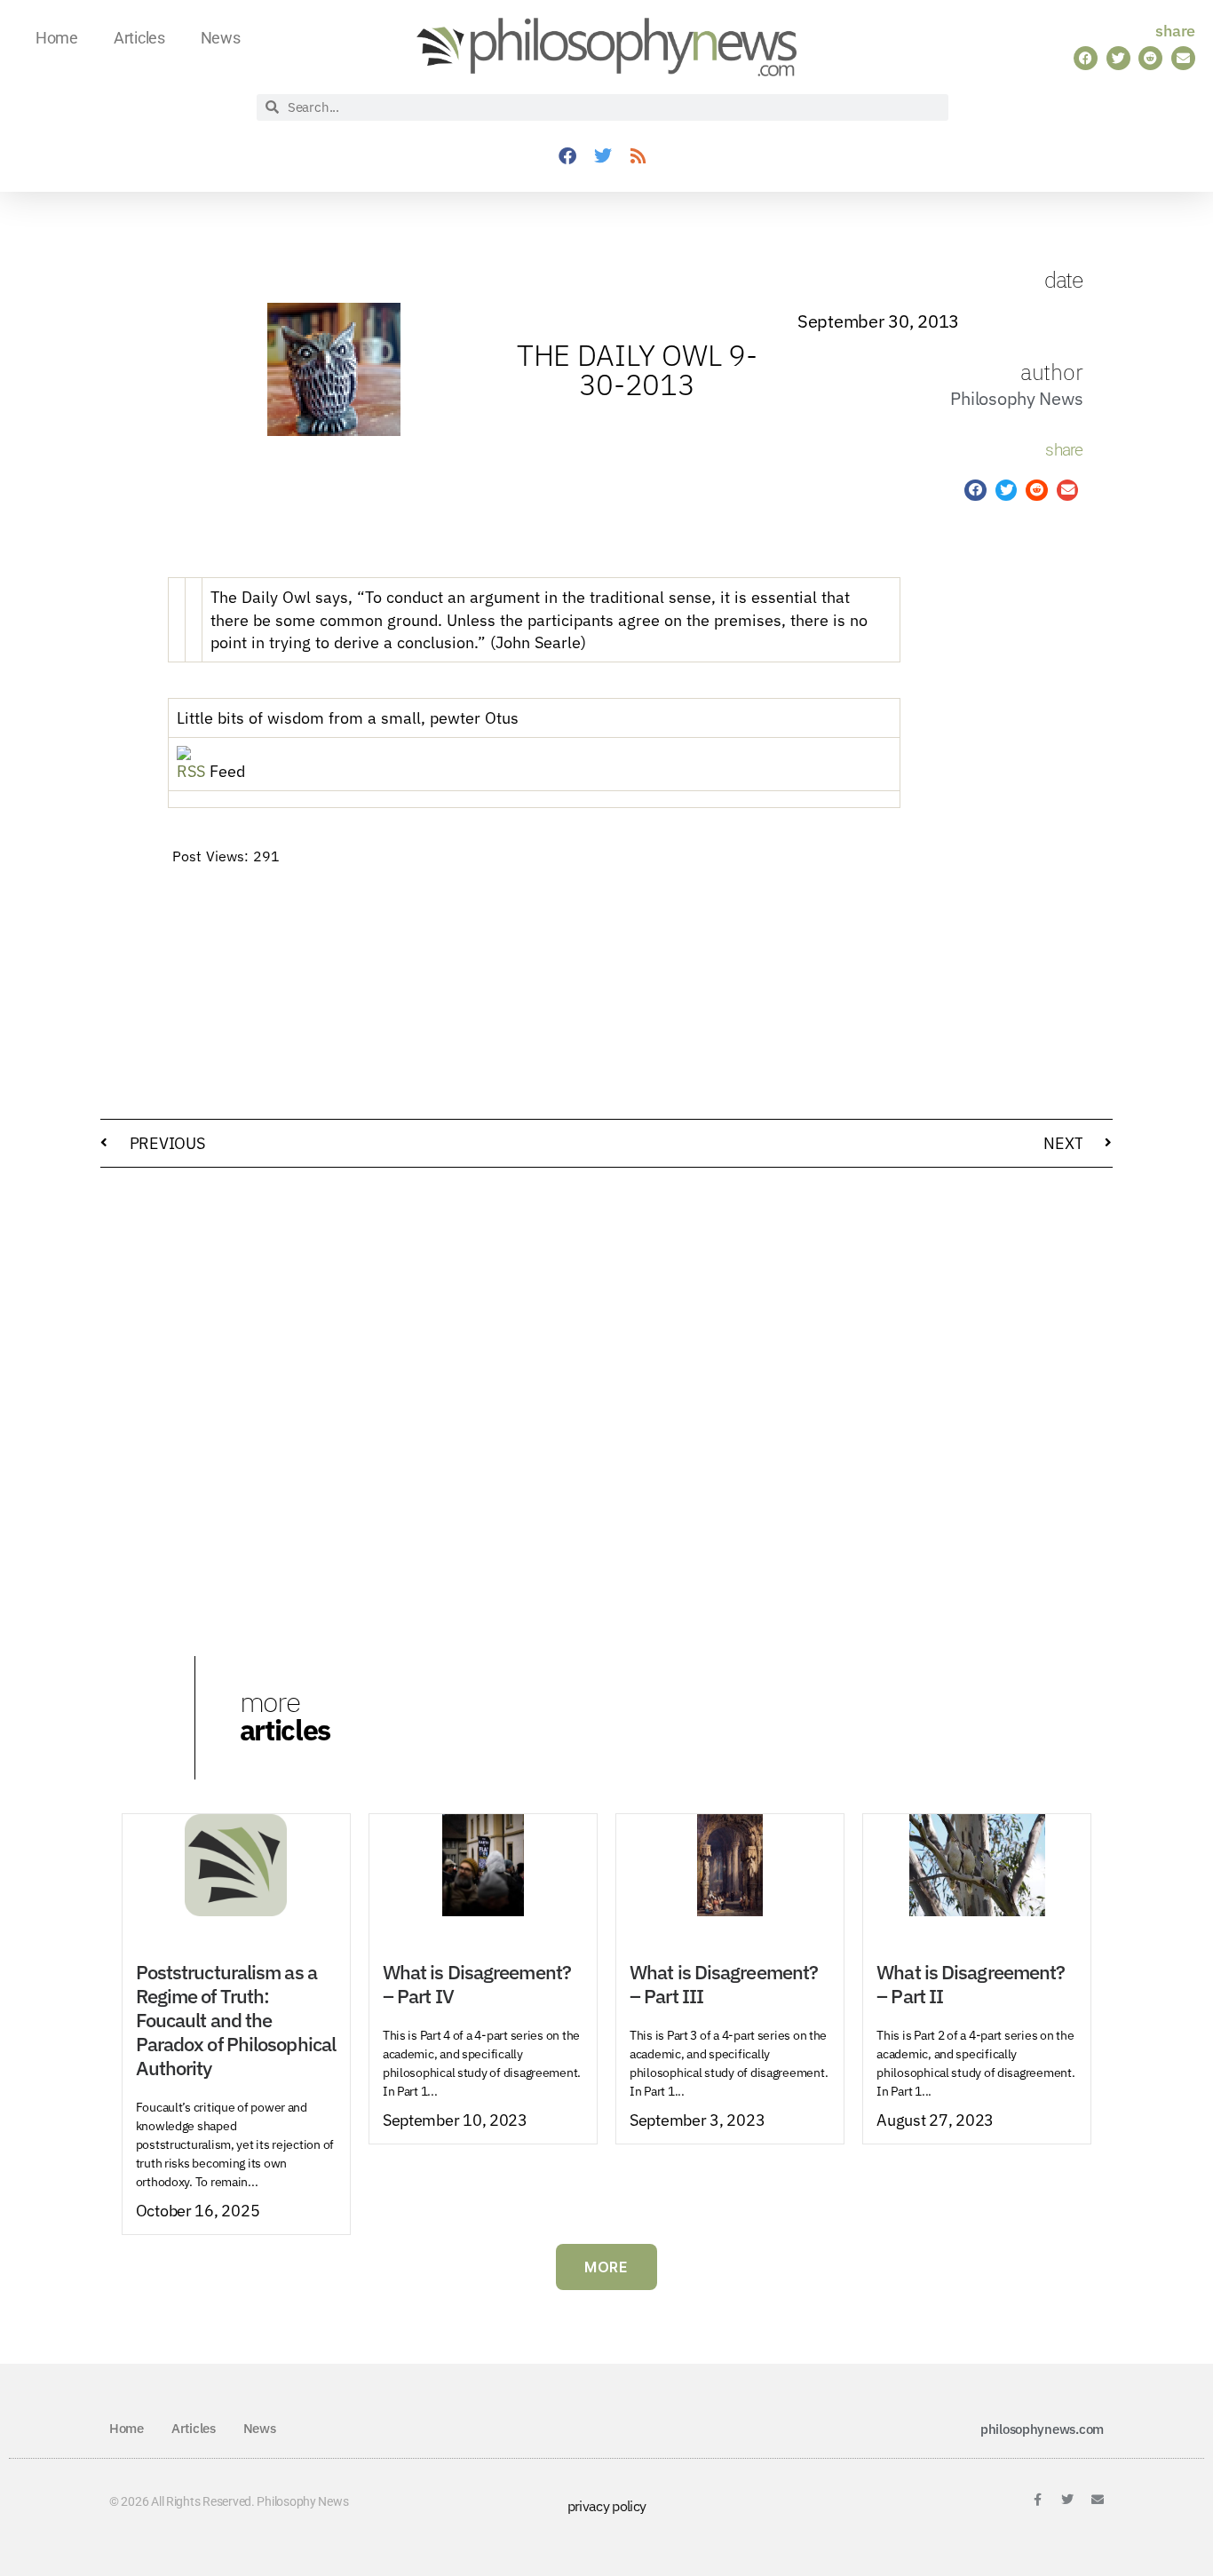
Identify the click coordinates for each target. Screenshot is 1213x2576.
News (221, 38)
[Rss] (638, 156)
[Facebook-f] (1037, 2500)
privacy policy (607, 2506)
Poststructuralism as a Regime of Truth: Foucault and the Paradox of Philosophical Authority (236, 2020)
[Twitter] (602, 156)
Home (57, 38)
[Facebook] (567, 156)
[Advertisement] (983, 817)
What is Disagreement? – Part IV (477, 1984)
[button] (1086, 58)
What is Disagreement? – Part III (724, 1984)
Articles (139, 38)
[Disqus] (606, 1407)
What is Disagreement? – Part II (971, 1984)
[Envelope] (1098, 2500)
